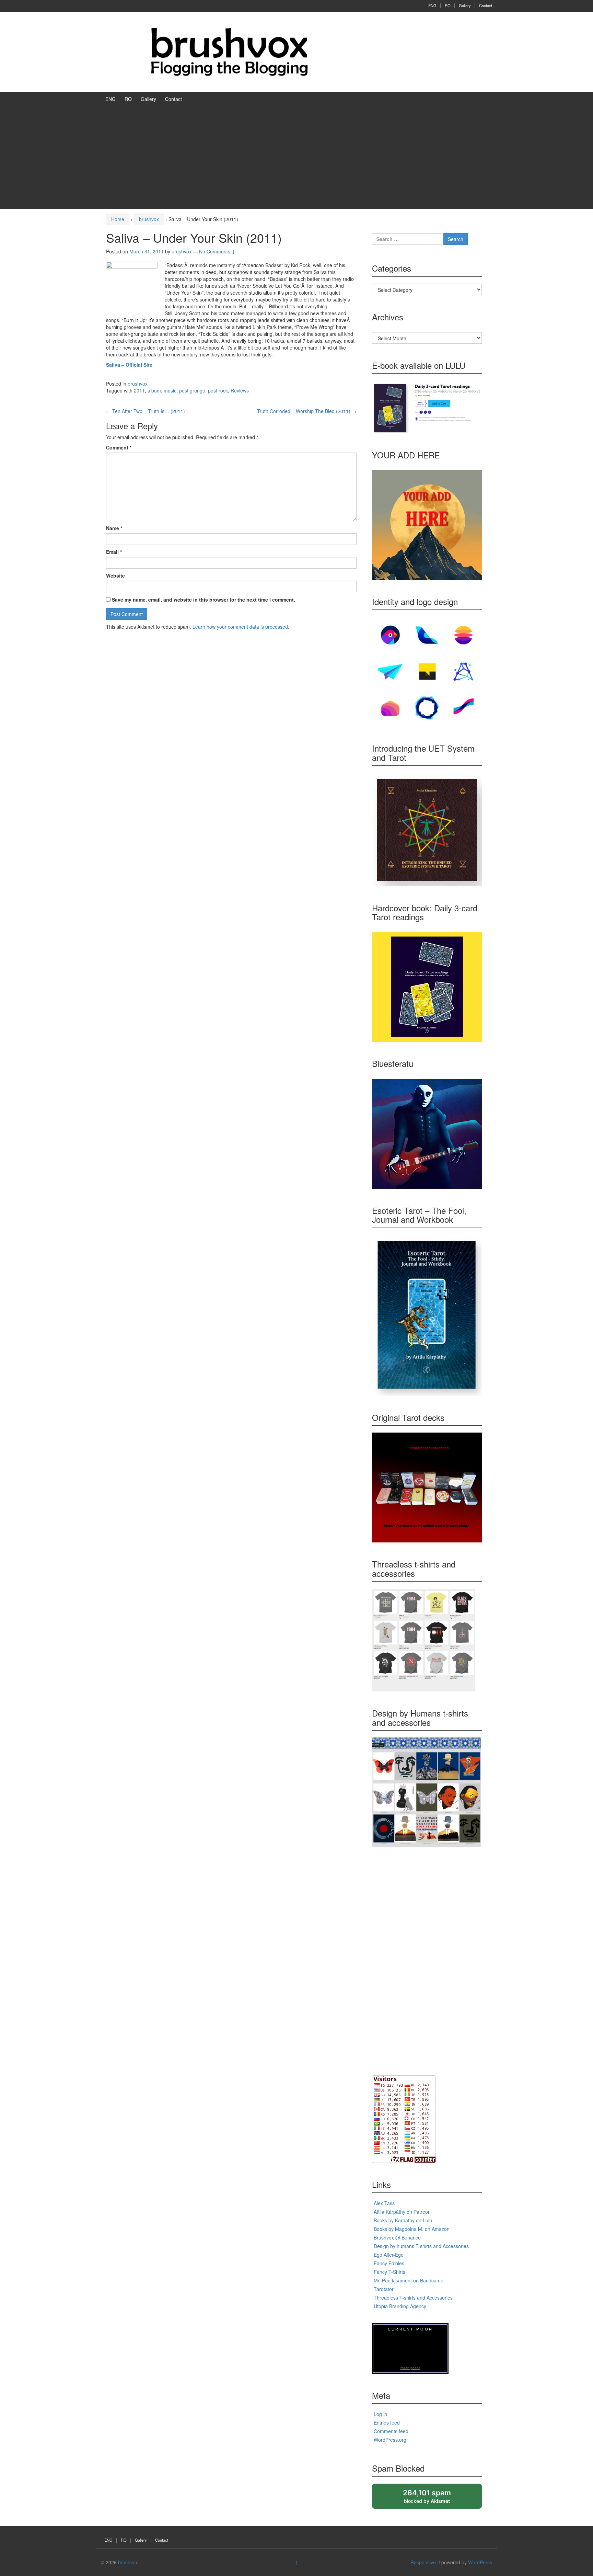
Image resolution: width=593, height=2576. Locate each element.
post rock (218, 390)
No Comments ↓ (217, 251)
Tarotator (384, 2289)
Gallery (465, 5)
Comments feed (391, 2431)
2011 (139, 390)
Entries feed (387, 2423)
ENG (432, 5)
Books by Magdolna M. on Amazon (412, 2229)
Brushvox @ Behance (397, 2237)
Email (114, 552)
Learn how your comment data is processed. (241, 627)
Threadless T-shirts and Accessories (413, 2298)
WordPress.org (390, 2440)
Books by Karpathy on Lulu (403, 2220)
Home (118, 219)
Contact (486, 5)
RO (448, 5)
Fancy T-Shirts (389, 2272)
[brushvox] (230, 51)
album (154, 390)
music (170, 390)
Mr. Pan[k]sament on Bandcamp (409, 2280)
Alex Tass (384, 2203)
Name (114, 528)
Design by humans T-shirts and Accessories (421, 2246)
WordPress (480, 2562)
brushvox (149, 219)
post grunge (192, 390)
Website (115, 575)
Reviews (240, 390)
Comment (119, 447)
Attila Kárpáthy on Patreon (402, 2212)
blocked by (434, 2499)
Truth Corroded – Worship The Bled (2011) (307, 411)
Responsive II (425, 2562)
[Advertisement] (296, 158)
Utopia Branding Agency (400, 2306)
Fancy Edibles (389, 2263)
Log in (380, 2414)
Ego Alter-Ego (389, 2255)
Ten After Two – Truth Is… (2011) (146, 411)
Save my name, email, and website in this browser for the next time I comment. (204, 600)
